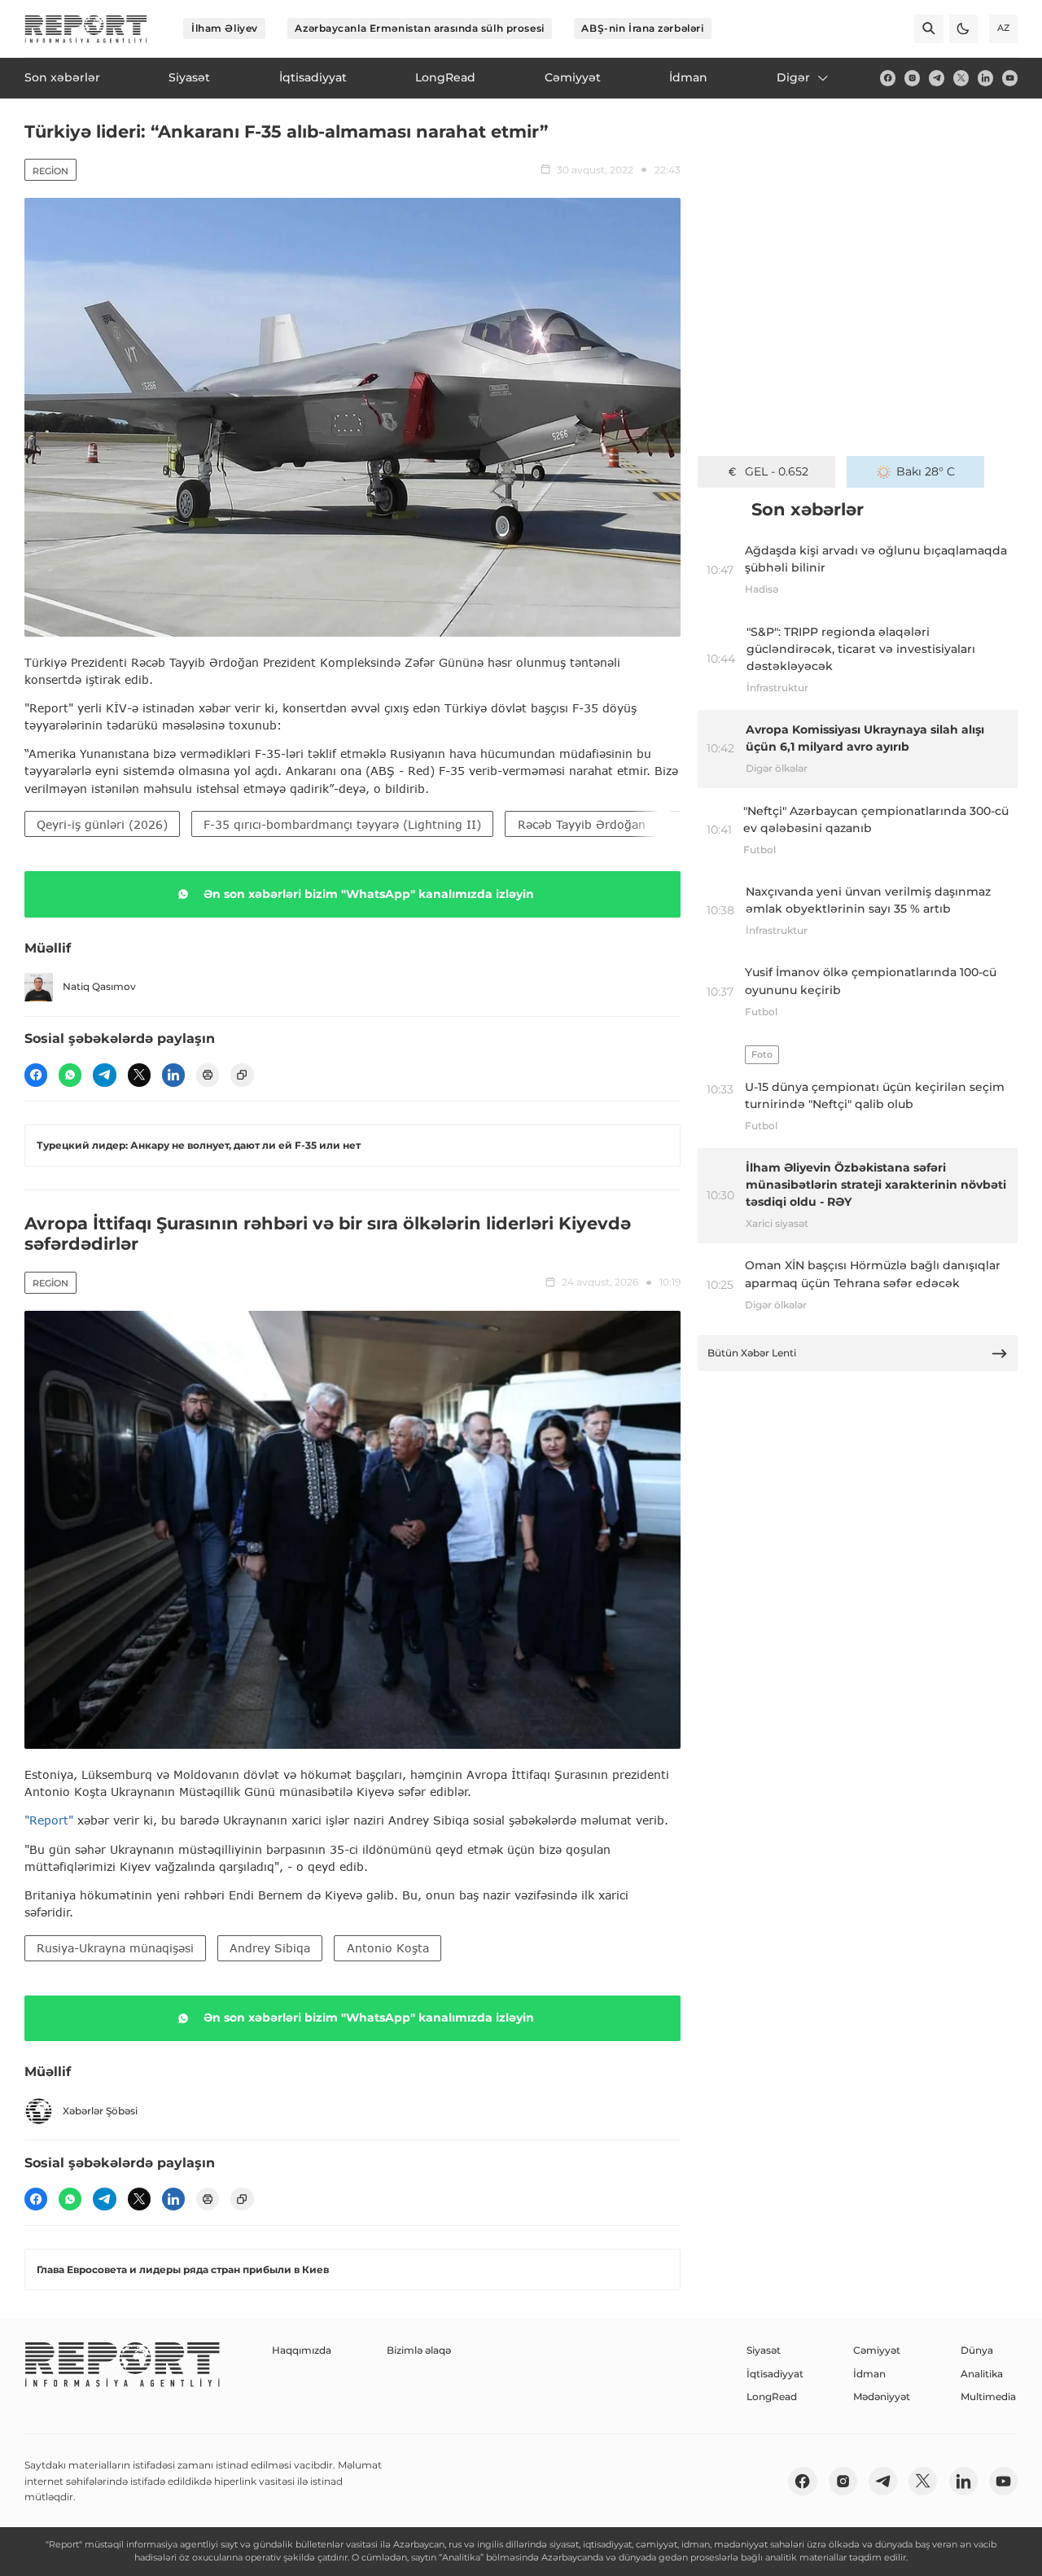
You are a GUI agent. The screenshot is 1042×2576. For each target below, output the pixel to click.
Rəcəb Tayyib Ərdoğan (582, 824)
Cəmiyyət (877, 2350)
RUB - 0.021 (776, 471)
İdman (869, 2374)
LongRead (772, 2396)
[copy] (242, 1075)
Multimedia (988, 2396)
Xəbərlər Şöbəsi (100, 2111)
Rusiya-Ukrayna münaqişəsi (115, 1948)
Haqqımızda (302, 2350)
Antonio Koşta (388, 1948)
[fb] (888, 78)
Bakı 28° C (926, 471)
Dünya (977, 2350)
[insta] (912, 78)
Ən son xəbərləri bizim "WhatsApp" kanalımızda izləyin (369, 894)
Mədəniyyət (882, 2396)
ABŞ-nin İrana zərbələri (642, 28)
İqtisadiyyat (775, 2374)
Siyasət (764, 2350)
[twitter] (961, 78)
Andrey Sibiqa (270, 1948)
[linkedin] (985, 78)
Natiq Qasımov (99, 986)
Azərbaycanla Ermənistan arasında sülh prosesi (419, 28)
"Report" (49, 1820)
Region (50, 171)
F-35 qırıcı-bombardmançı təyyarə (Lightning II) (342, 824)
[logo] (86, 29)
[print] (208, 1075)
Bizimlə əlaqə (419, 2350)
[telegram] (937, 78)
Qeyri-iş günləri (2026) (102, 824)
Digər (793, 77)
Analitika (982, 2374)
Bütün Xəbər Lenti (752, 1353)
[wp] (70, 1075)
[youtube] (1010, 78)
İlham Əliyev (225, 28)
